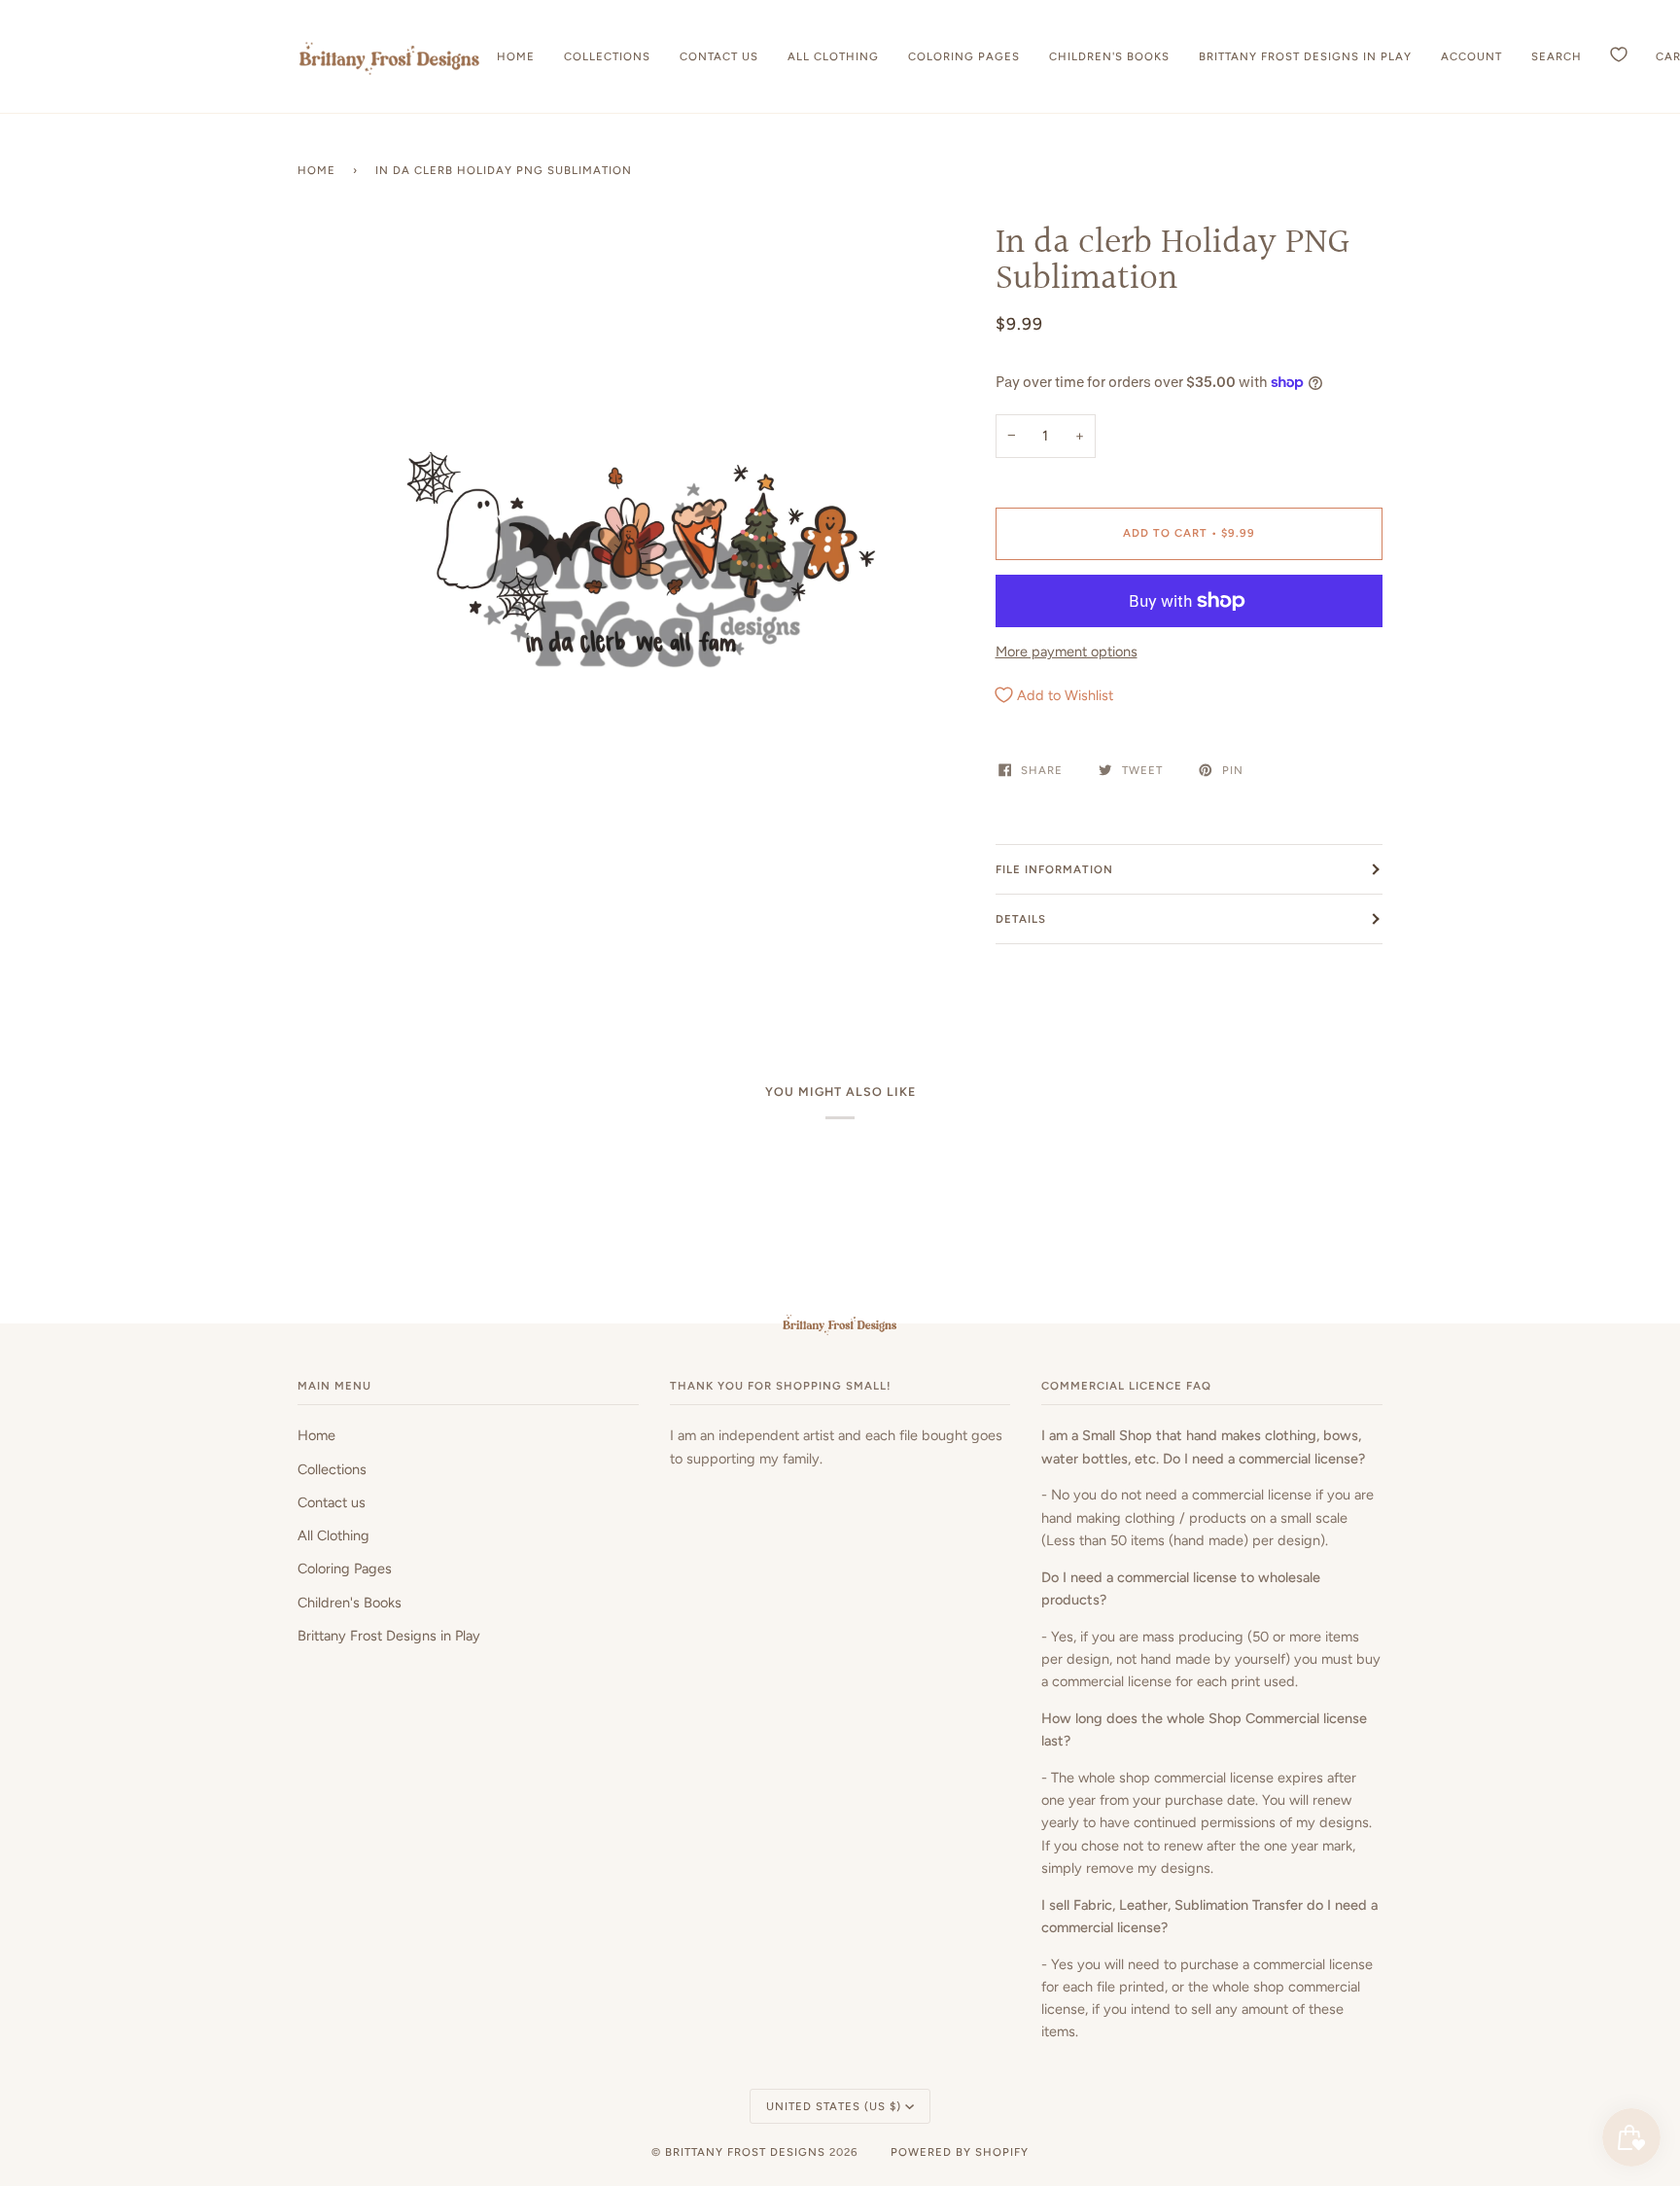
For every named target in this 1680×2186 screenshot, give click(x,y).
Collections (332, 1469)
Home (316, 170)
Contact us (332, 1502)
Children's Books (350, 1603)
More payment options (1067, 652)
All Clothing (333, 1535)
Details (1021, 919)
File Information (1054, 869)
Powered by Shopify (960, 2152)
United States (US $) (834, 2106)
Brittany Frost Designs (745, 2152)
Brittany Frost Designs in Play (389, 1636)
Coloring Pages (345, 1569)
